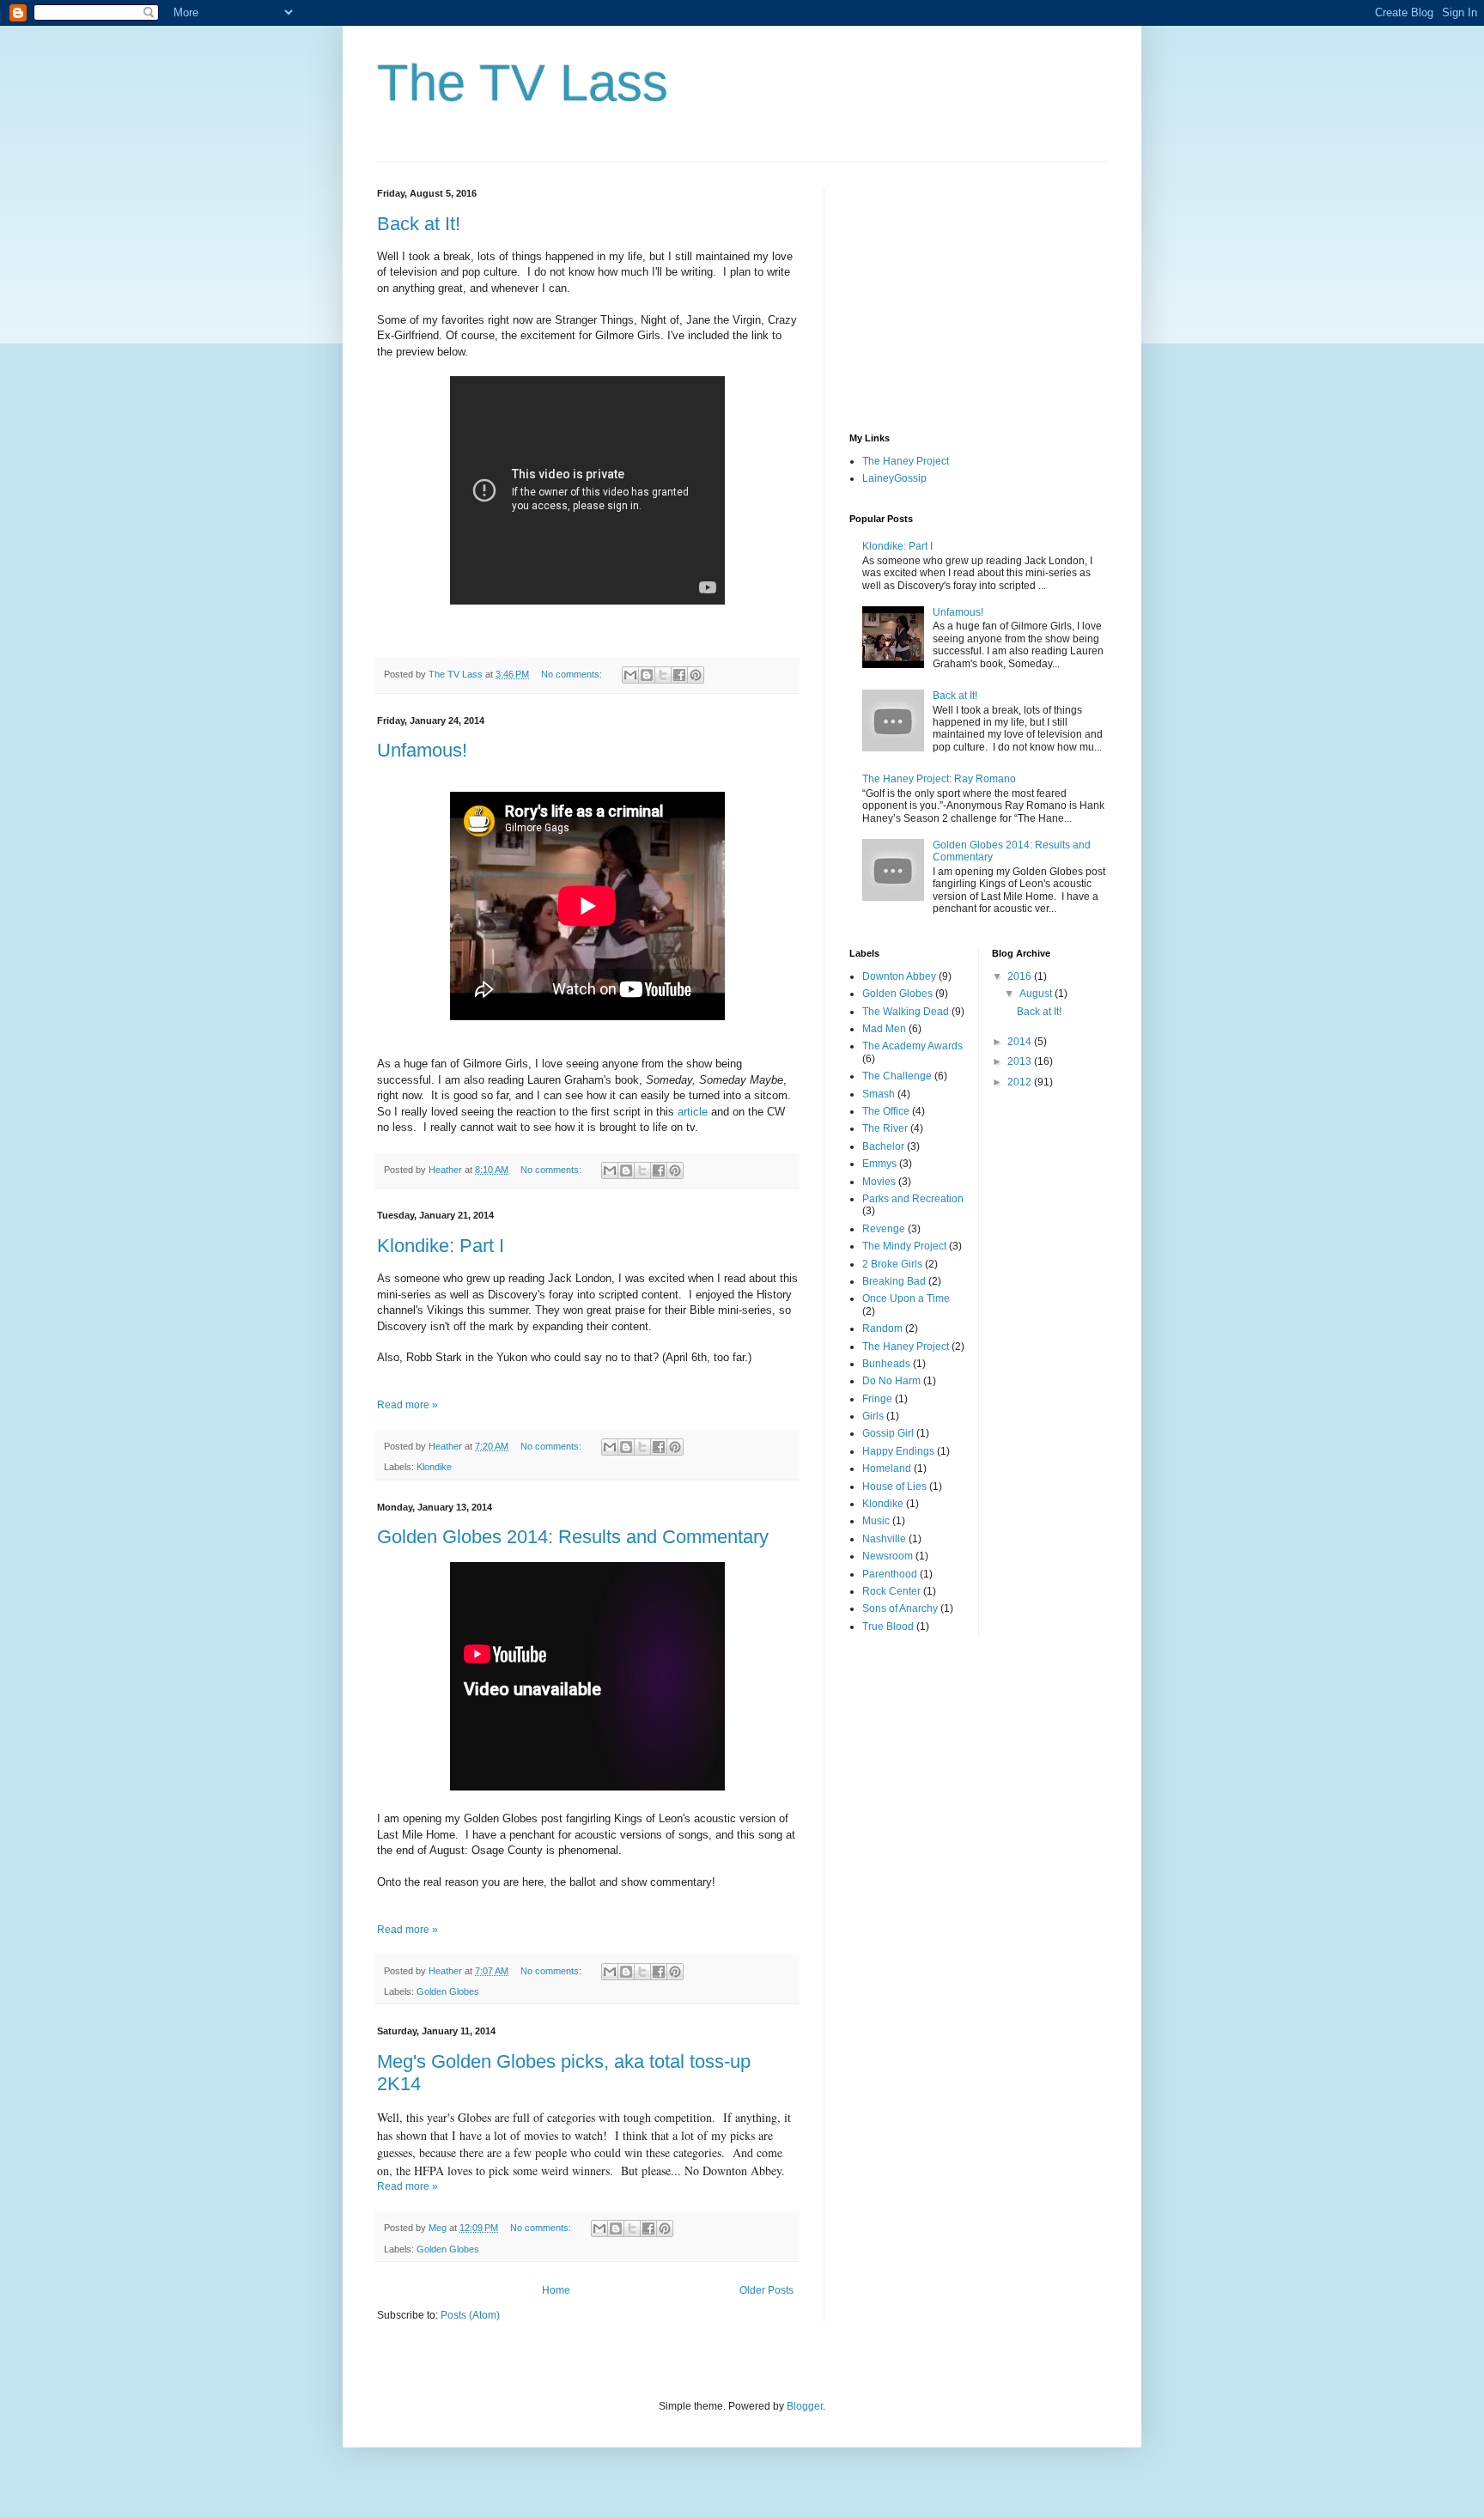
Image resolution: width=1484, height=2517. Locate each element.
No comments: (573, 674)
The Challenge (897, 1076)
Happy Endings (898, 1451)
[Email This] (630, 675)
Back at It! (419, 224)
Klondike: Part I (441, 1246)
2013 (1021, 1061)
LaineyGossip (894, 478)
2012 (1021, 1082)
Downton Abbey (899, 976)
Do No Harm (891, 1381)
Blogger (805, 2406)
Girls (873, 1416)
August (1037, 994)
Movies (879, 1182)
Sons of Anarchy (900, 1608)
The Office (886, 1111)
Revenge (884, 1229)
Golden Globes (448, 1991)
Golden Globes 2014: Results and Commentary (573, 1537)
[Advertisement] (978, 295)
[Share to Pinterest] (696, 675)
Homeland (887, 1468)
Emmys (879, 1164)
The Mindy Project (904, 1246)
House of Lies (894, 1486)
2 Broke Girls (892, 1264)
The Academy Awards (912, 1046)
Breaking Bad (894, 1281)
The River (885, 1128)
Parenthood (890, 1574)
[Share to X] (663, 675)
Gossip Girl (888, 1433)
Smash (879, 1094)
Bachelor (883, 1146)
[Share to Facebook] (679, 675)
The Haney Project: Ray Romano (939, 779)
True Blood (888, 1626)
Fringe (877, 1399)
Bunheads (886, 1364)
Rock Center (891, 1591)
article (693, 1112)
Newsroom (888, 1556)
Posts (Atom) (470, 2315)
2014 (1021, 1042)
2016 (1021, 976)
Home (556, 2290)
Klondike (434, 1467)
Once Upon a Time (906, 1298)
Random (882, 1328)
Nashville (884, 1539)
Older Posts (766, 2290)
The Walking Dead (906, 1012)
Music (876, 1521)
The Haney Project (906, 461)
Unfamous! (422, 750)
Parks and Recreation (913, 1199)
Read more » (407, 1405)
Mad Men (884, 1029)
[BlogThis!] (647, 675)
